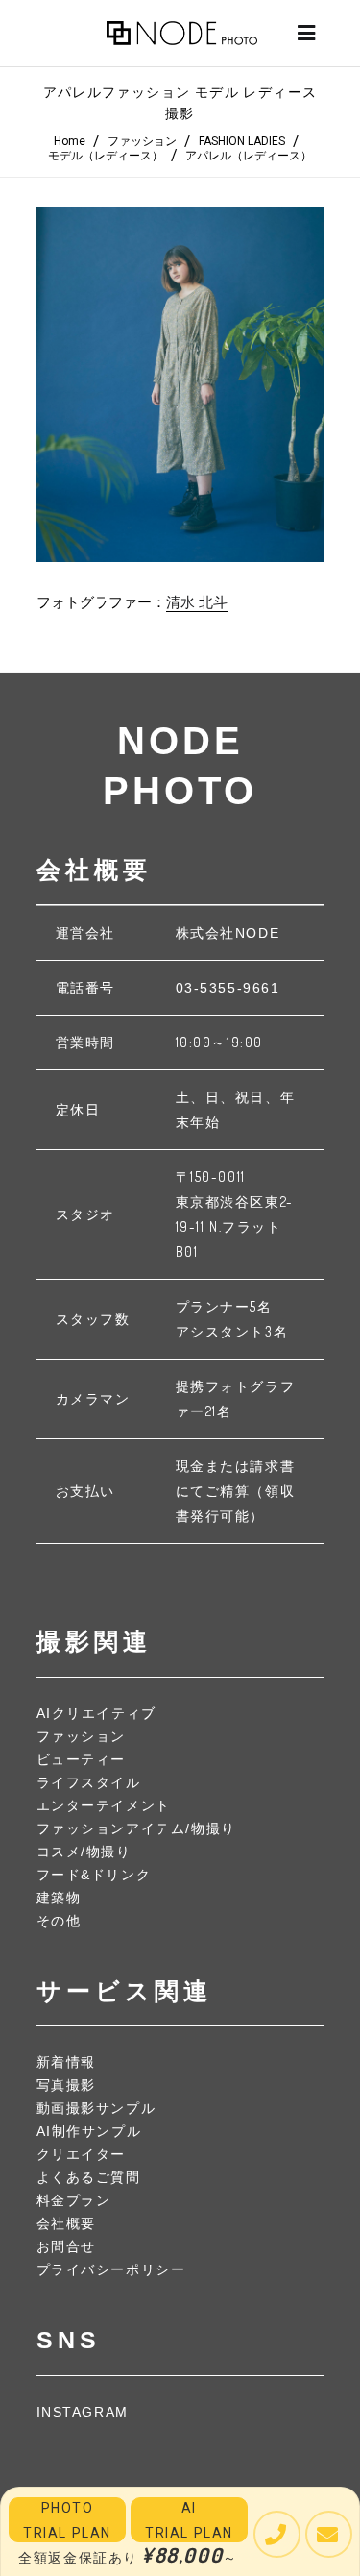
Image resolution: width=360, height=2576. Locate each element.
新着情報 (66, 2062)
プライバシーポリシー (111, 2269)
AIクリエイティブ (96, 1713)
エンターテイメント (104, 1805)
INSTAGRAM (83, 2412)
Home (70, 141)
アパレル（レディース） (249, 156)
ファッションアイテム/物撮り (136, 1828)
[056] (180, 384)
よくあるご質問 (89, 2177)
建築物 (59, 1898)
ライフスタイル (89, 1782)
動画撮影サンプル (96, 2108)
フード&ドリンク (94, 1875)
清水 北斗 (197, 602)
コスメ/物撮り (84, 1852)
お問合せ (66, 2246)
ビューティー (82, 1759)
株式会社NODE (228, 933)
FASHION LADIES (242, 141)
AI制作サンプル (89, 2131)
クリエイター (82, 2154)
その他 (59, 1921)
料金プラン (74, 2200)
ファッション (142, 141)
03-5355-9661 (228, 988)
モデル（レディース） (106, 156)
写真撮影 (66, 2085)
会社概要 (66, 2223)
